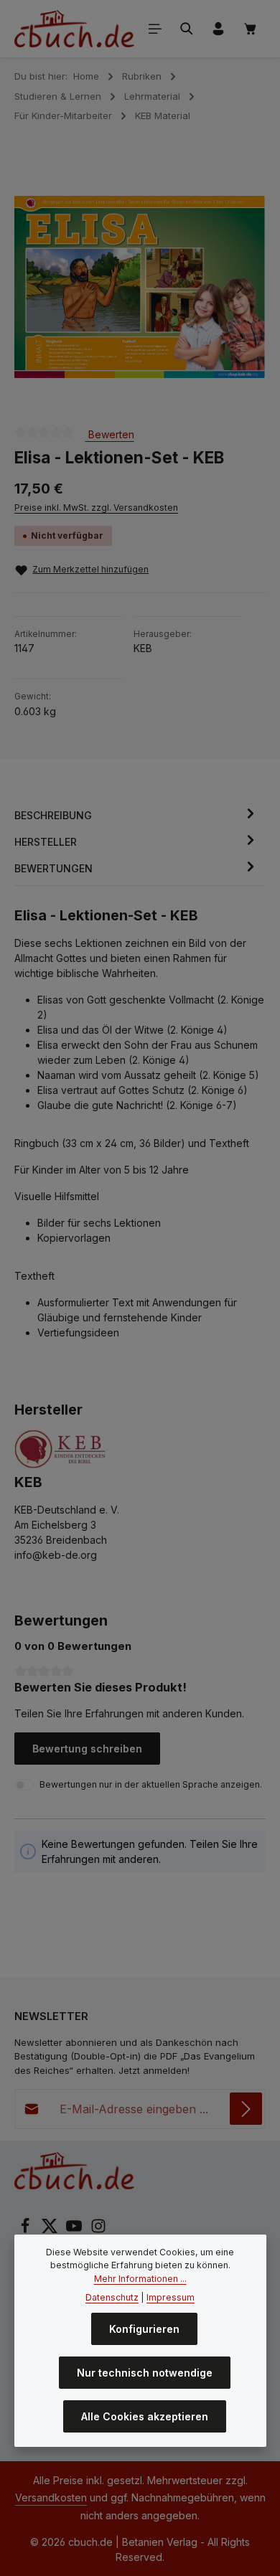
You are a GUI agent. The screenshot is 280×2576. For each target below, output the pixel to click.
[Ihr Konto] (218, 29)
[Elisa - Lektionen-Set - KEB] (140, 287)
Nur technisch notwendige (145, 2373)
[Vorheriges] (41, 287)
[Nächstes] (239, 287)
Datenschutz (112, 2297)
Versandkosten (51, 2497)
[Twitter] (51, 2230)
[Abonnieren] (246, 2109)
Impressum (171, 2297)
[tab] (136, 815)
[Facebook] (27, 2230)
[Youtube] (75, 2230)
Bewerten (110, 434)
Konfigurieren (144, 2329)
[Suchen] (187, 29)
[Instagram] (98, 2230)
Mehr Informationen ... (140, 2279)
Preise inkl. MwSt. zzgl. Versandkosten (96, 508)
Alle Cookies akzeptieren (145, 2416)
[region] (140, 287)
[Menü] (155, 29)
